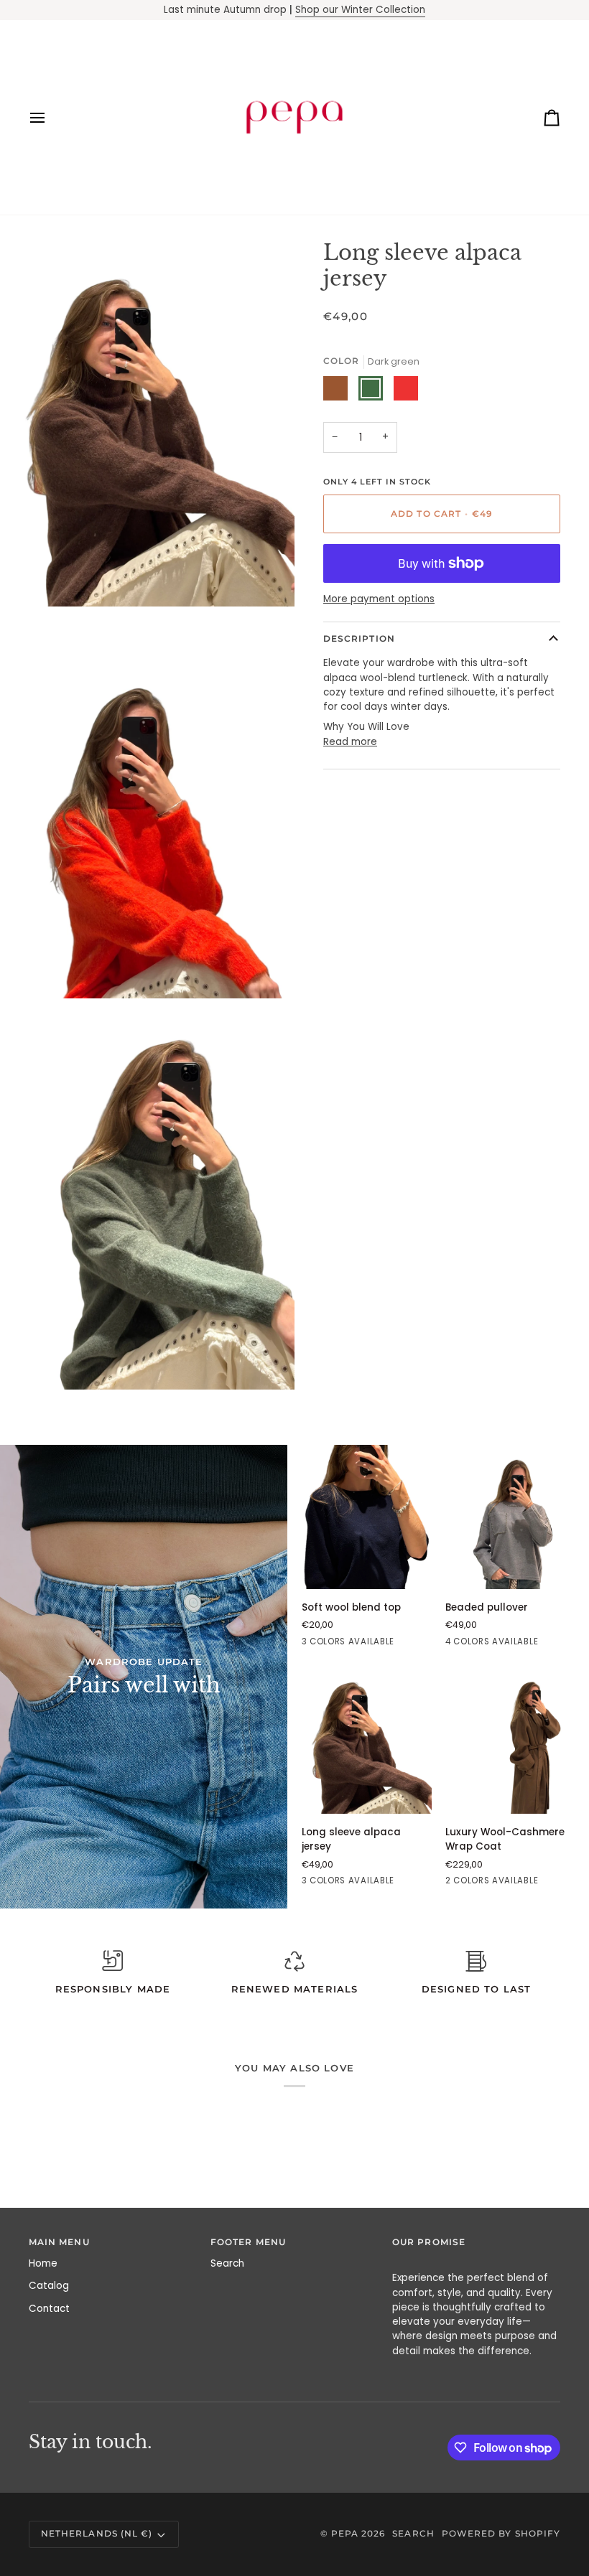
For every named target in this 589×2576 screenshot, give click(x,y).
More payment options (379, 599)
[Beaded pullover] (510, 1517)
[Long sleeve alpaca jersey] (367, 1742)
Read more (350, 742)
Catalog (49, 2286)
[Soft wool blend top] (367, 1517)
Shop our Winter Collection (360, 10)
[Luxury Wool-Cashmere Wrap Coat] (510, 1742)
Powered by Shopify (501, 2534)
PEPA (345, 2534)
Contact (49, 2309)
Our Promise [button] (429, 2242)
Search (227, 2263)
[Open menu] (50, 117)
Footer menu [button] (248, 2242)
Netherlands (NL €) (97, 2534)
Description (359, 639)
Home (43, 2263)
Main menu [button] (59, 2242)
